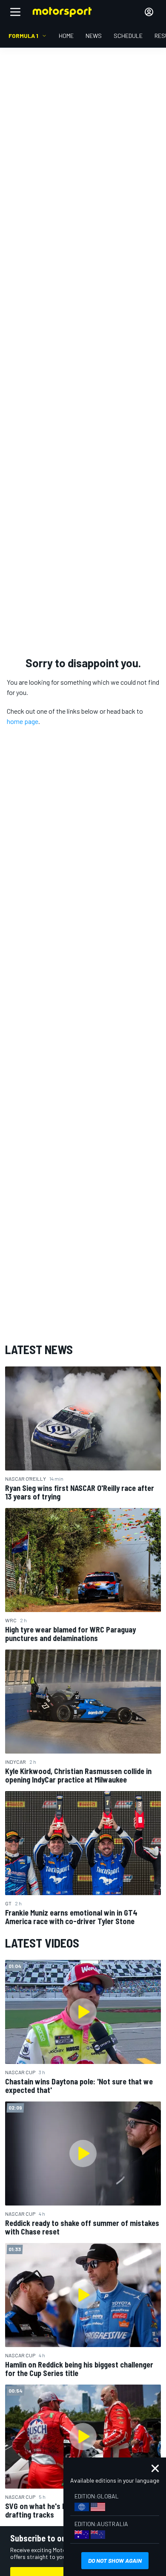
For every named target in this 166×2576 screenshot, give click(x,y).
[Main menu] (15, 12)
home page (23, 721)
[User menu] (149, 12)
